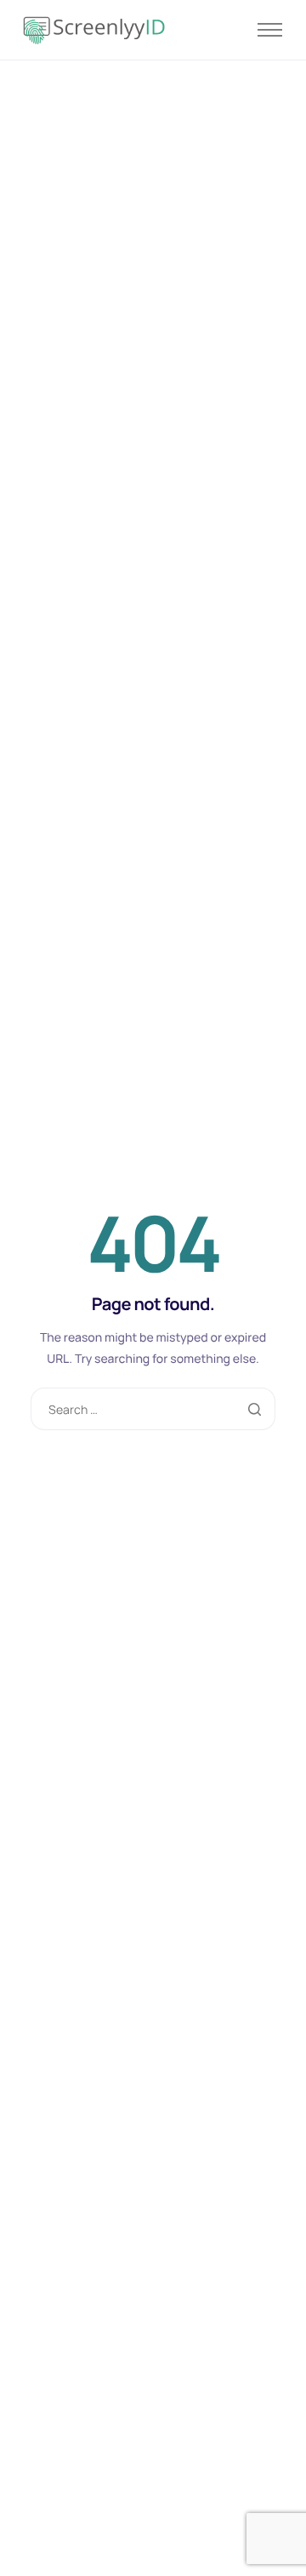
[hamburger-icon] (270, 30)
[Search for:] (153, 1409)
